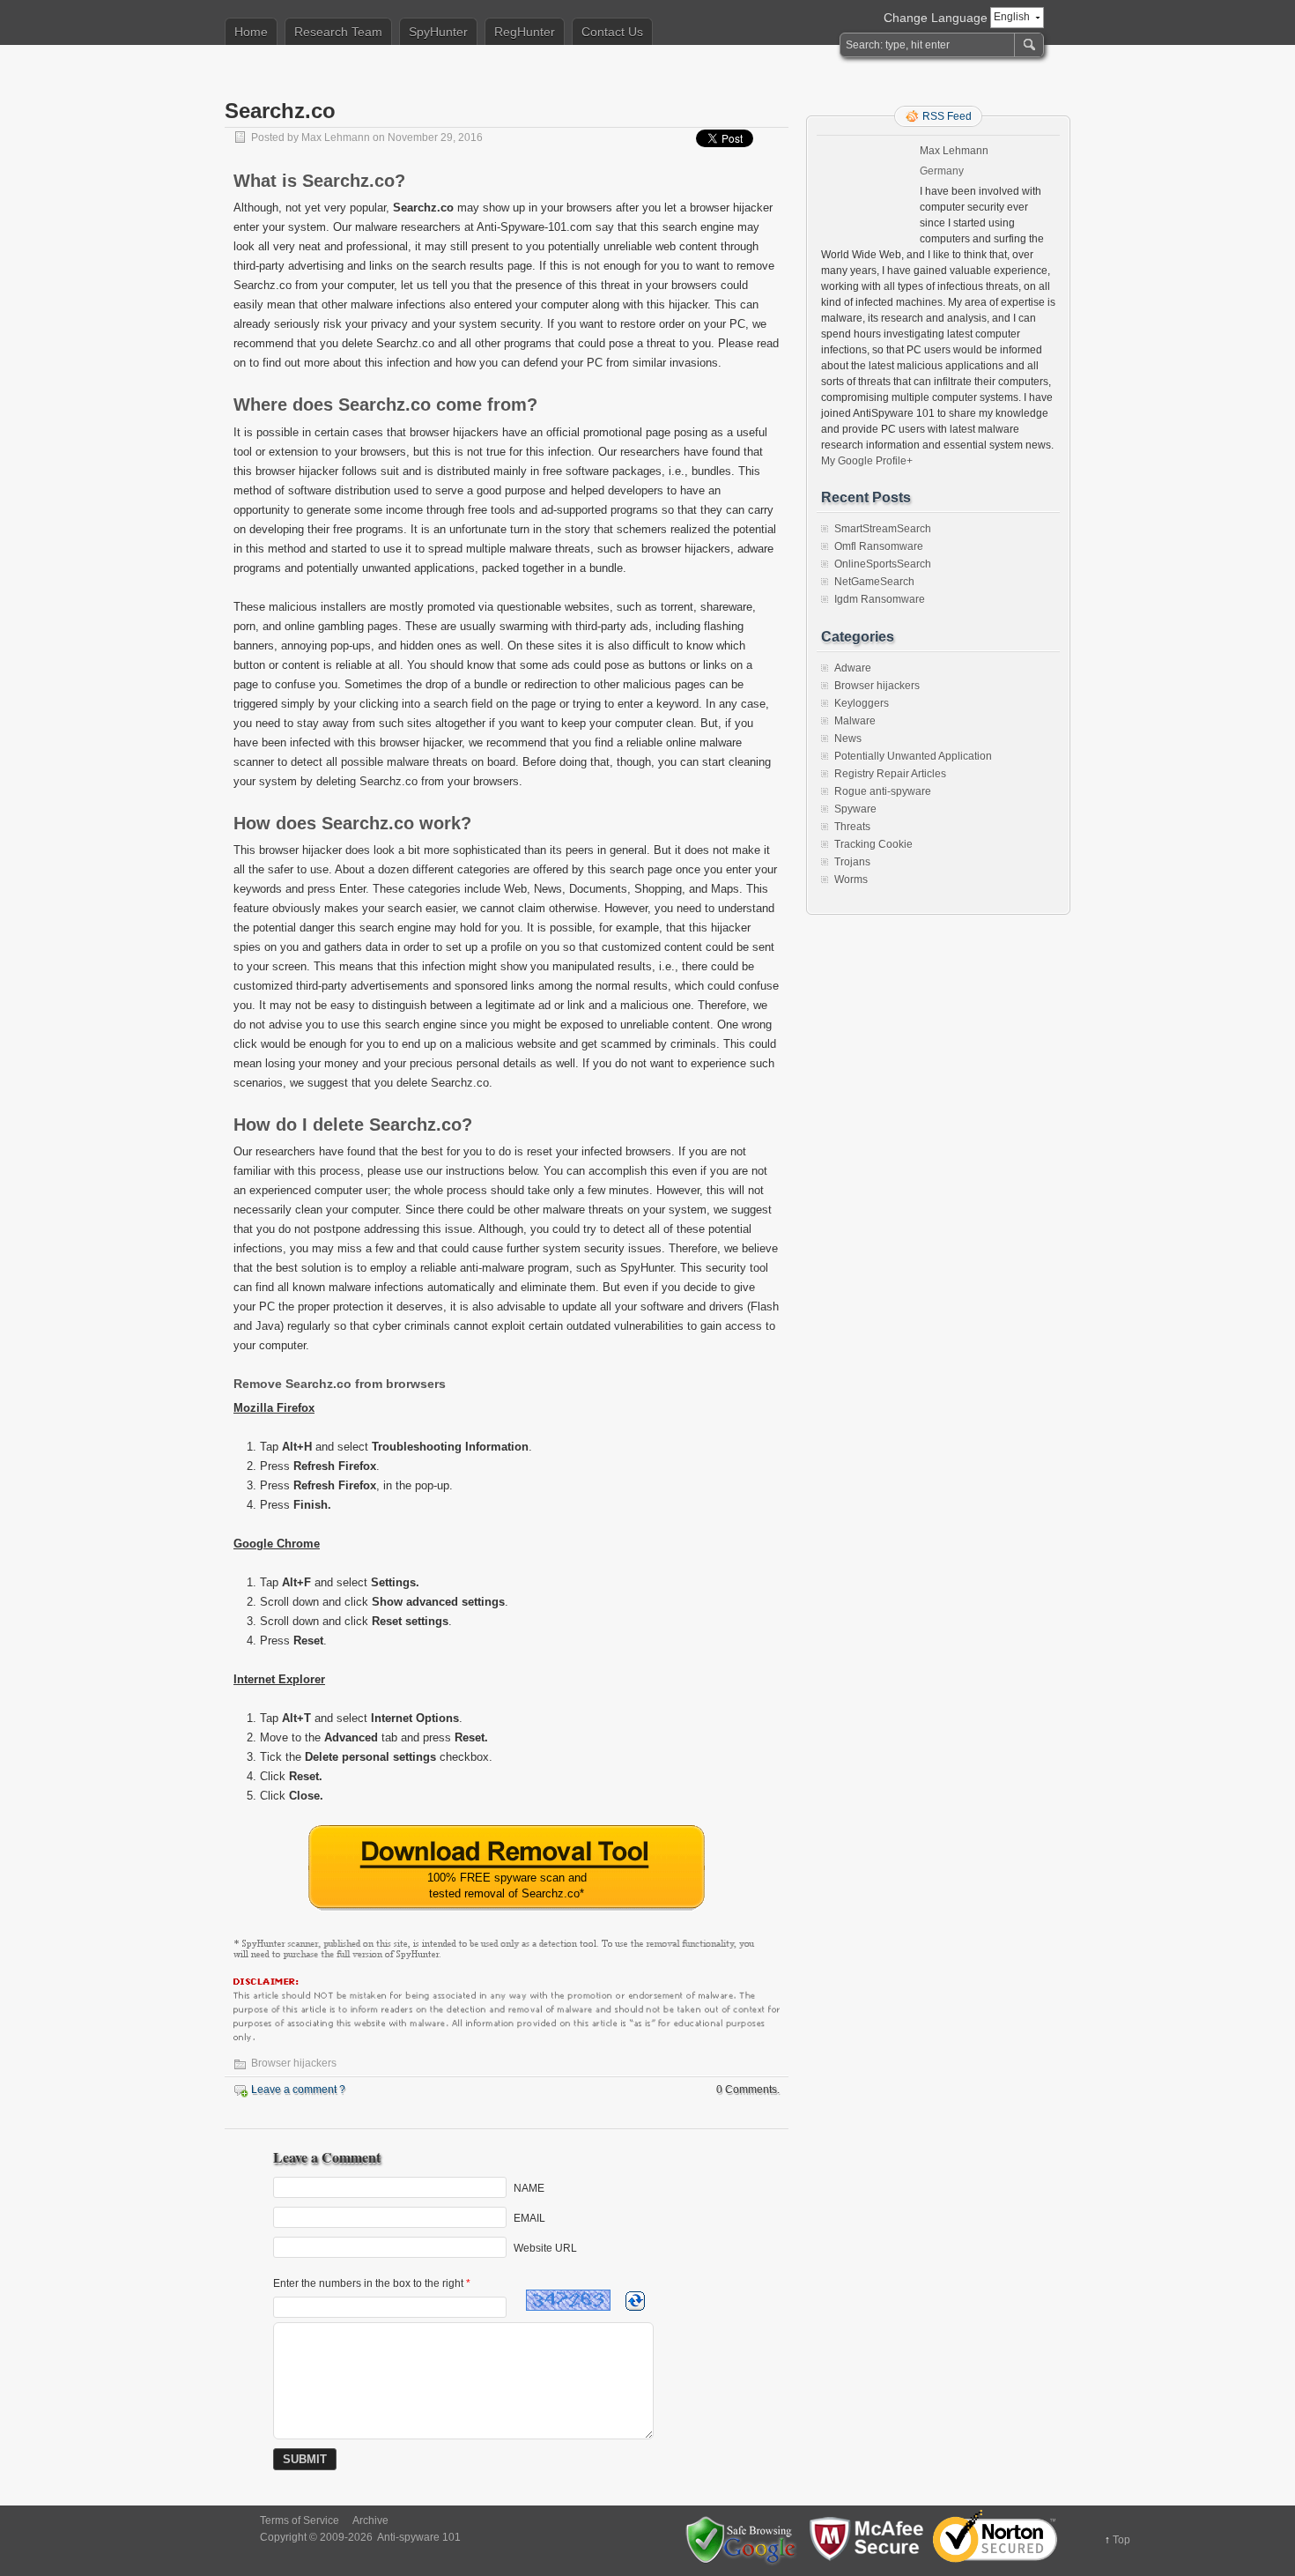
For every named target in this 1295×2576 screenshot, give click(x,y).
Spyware (855, 809)
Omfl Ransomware (879, 546)
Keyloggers (862, 703)
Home (251, 32)
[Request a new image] (635, 2301)
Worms (851, 880)
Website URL (545, 2248)
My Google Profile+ (867, 461)
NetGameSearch (874, 582)
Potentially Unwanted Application (913, 756)
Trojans (852, 862)
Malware (855, 721)
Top (1121, 2540)
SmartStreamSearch (883, 529)
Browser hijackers (294, 2063)
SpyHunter (438, 32)
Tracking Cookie (873, 844)
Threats (852, 827)
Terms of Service (300, 2520)
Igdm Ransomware (880, 599)
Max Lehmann (336, 137)
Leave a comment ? (298, 2090)
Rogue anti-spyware (883, 791)
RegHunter (525, 32)
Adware (853, 668)
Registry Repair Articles (890, 774)
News (848, 739)
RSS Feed (947, 116)
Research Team (338, 32)
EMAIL (529, 2218)
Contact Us (612, 32)
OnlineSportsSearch (883, 564)
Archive (370, 2520)
